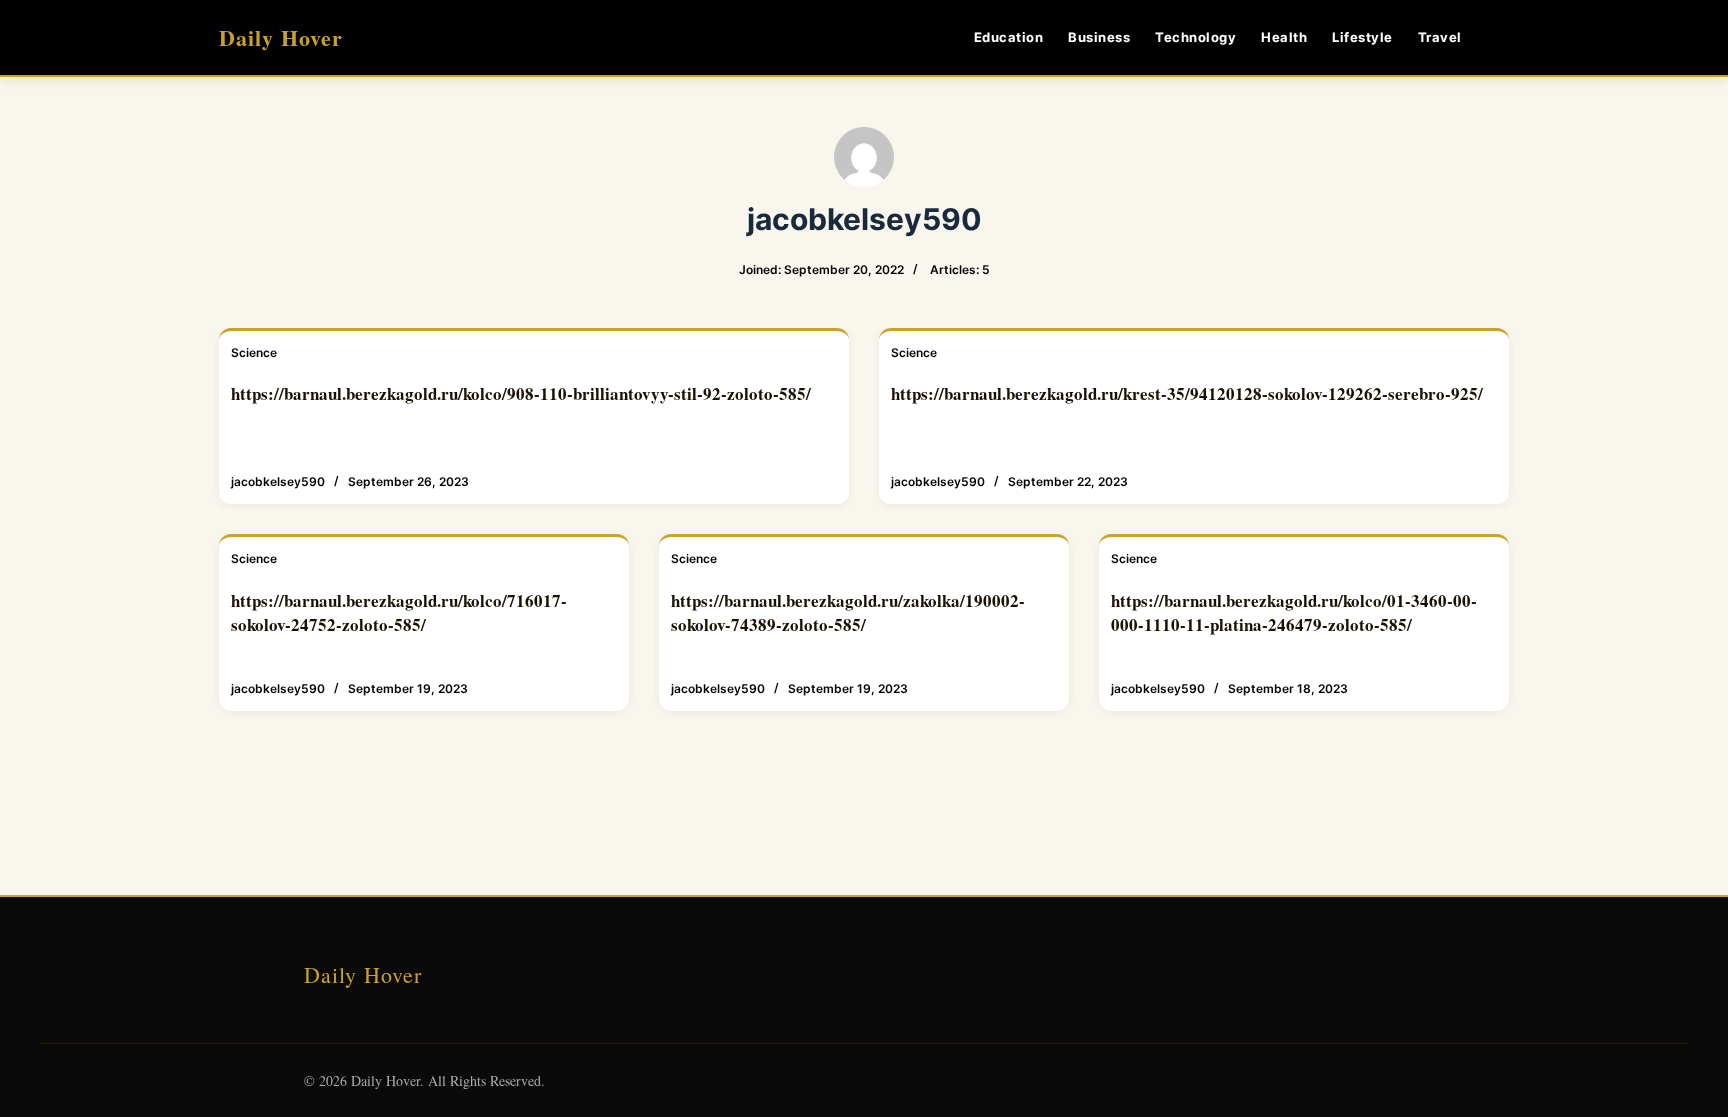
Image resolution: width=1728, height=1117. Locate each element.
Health (1284, 37)
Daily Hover (281, 37)
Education (1009, 37)
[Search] (1501, 37)
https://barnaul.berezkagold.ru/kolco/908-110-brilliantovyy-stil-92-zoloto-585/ (521, 393)
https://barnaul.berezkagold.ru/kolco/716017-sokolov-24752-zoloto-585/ (399, 612)
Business (1099, 37)
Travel (1440, 37)
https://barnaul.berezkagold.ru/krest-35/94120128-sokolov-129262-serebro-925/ (1187, 393)
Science (254, 352)
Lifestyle (1362, 37)
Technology (1195, 37)
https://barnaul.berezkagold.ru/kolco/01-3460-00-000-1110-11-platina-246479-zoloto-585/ (1294, 612)
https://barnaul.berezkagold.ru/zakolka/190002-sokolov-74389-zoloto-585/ (848, 612)
